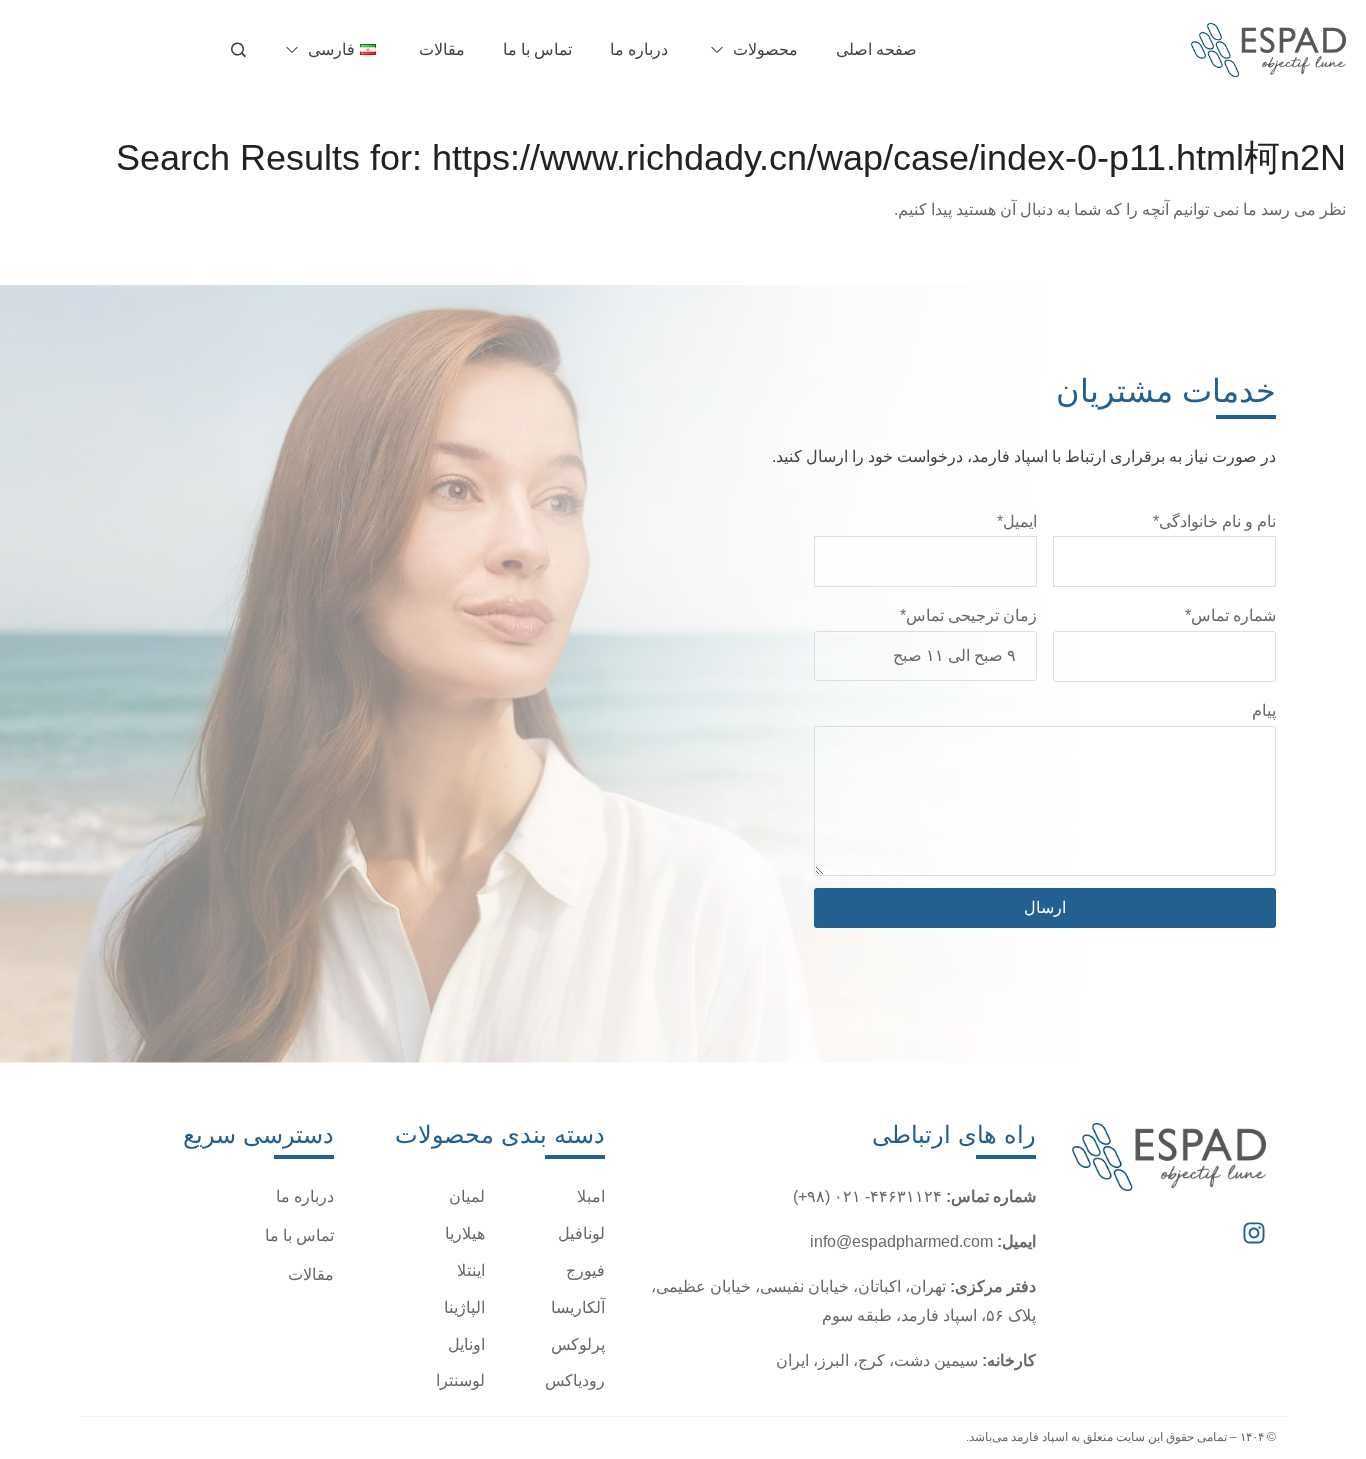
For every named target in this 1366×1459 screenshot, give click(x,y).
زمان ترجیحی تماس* (968, 615)
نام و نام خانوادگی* (1214, 521)
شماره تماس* (1230, 615)
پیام (1264, 710)
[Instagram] (1254, 1233)
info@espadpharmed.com (901, 1241)
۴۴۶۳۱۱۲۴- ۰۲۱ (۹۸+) (867, 1196)
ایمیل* (1017, 521)
